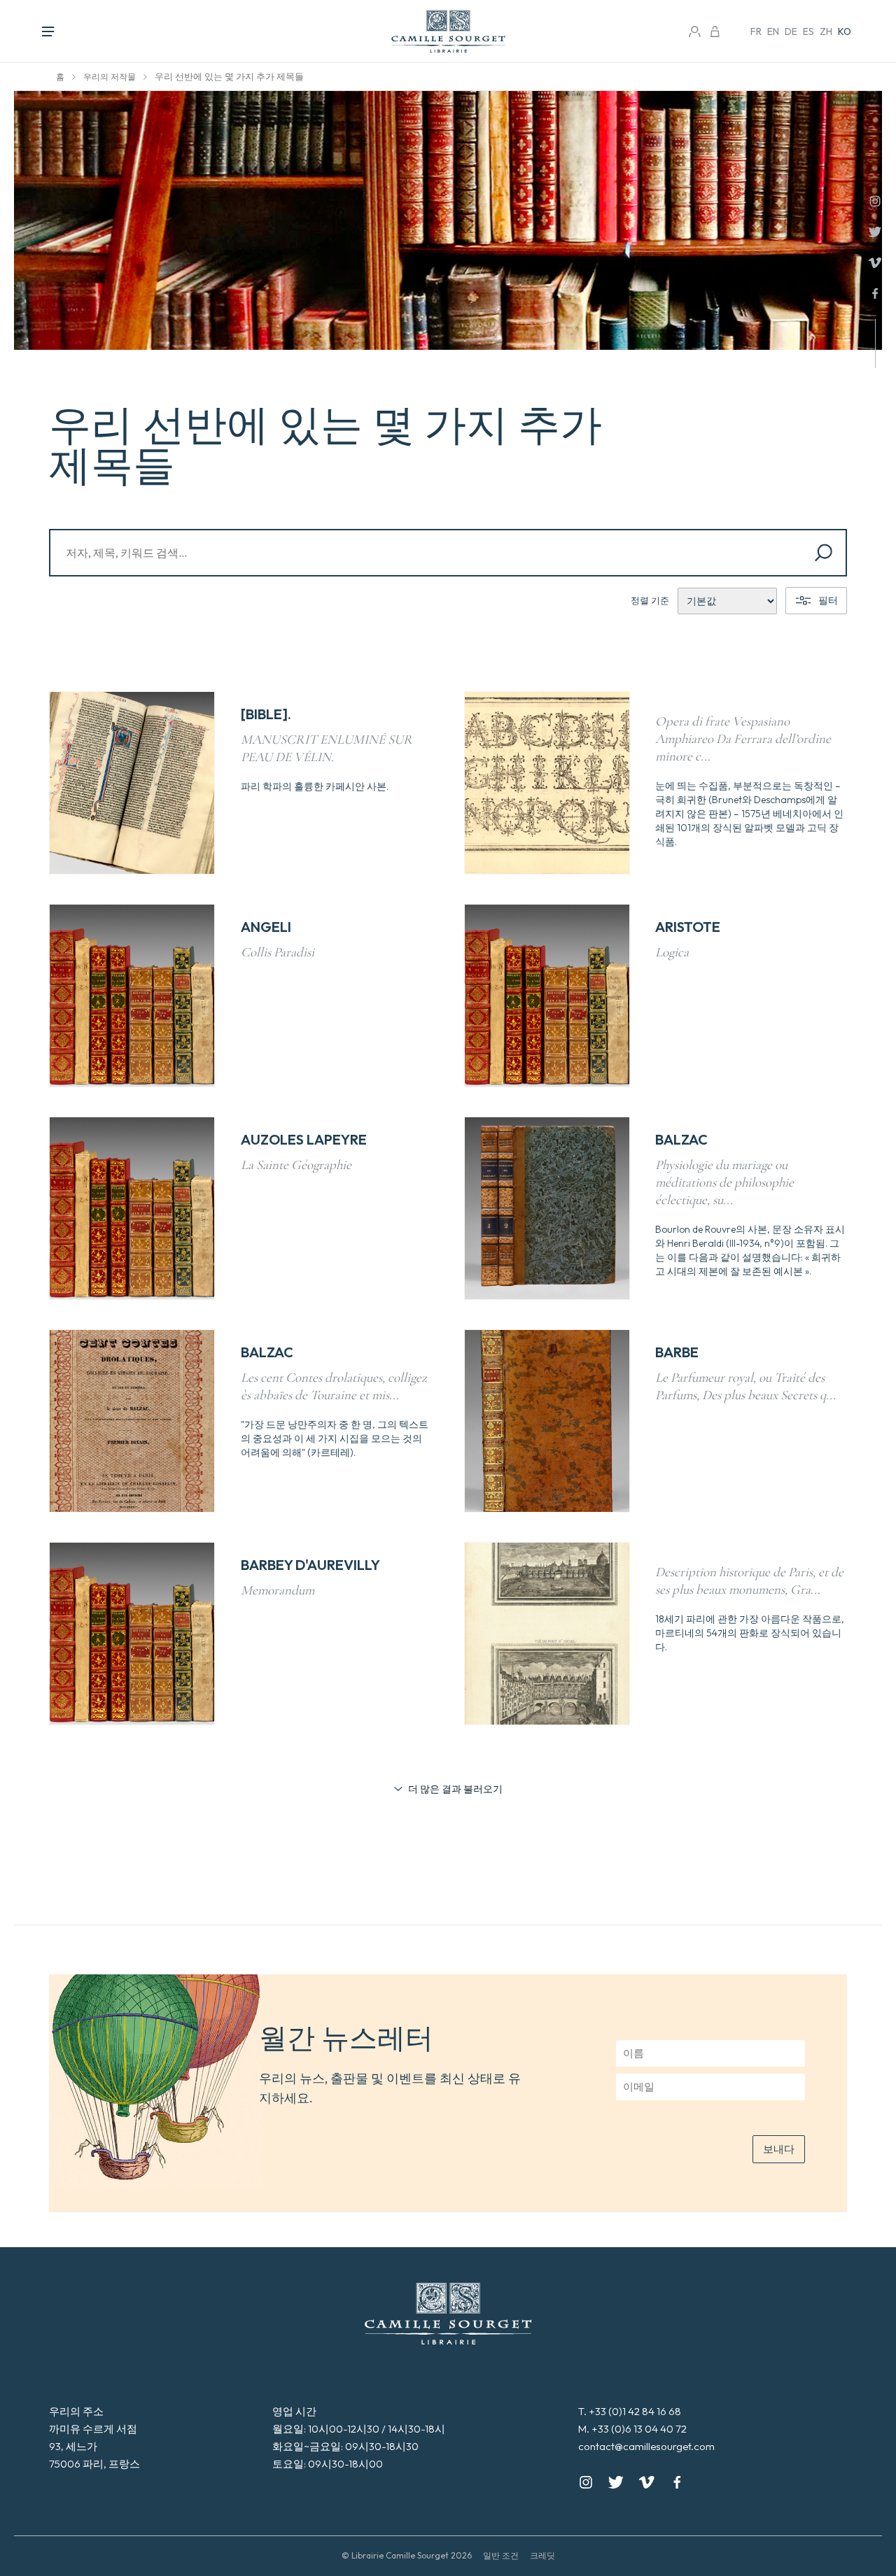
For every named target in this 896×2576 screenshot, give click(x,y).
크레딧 (542, 2555)
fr (756, 31)
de (791, 31)
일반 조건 (501, 2555)
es (808, 31)
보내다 (779, 2149)
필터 (828, 600)
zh (826, 31)
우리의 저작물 (110, 77)
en (773, 31)
